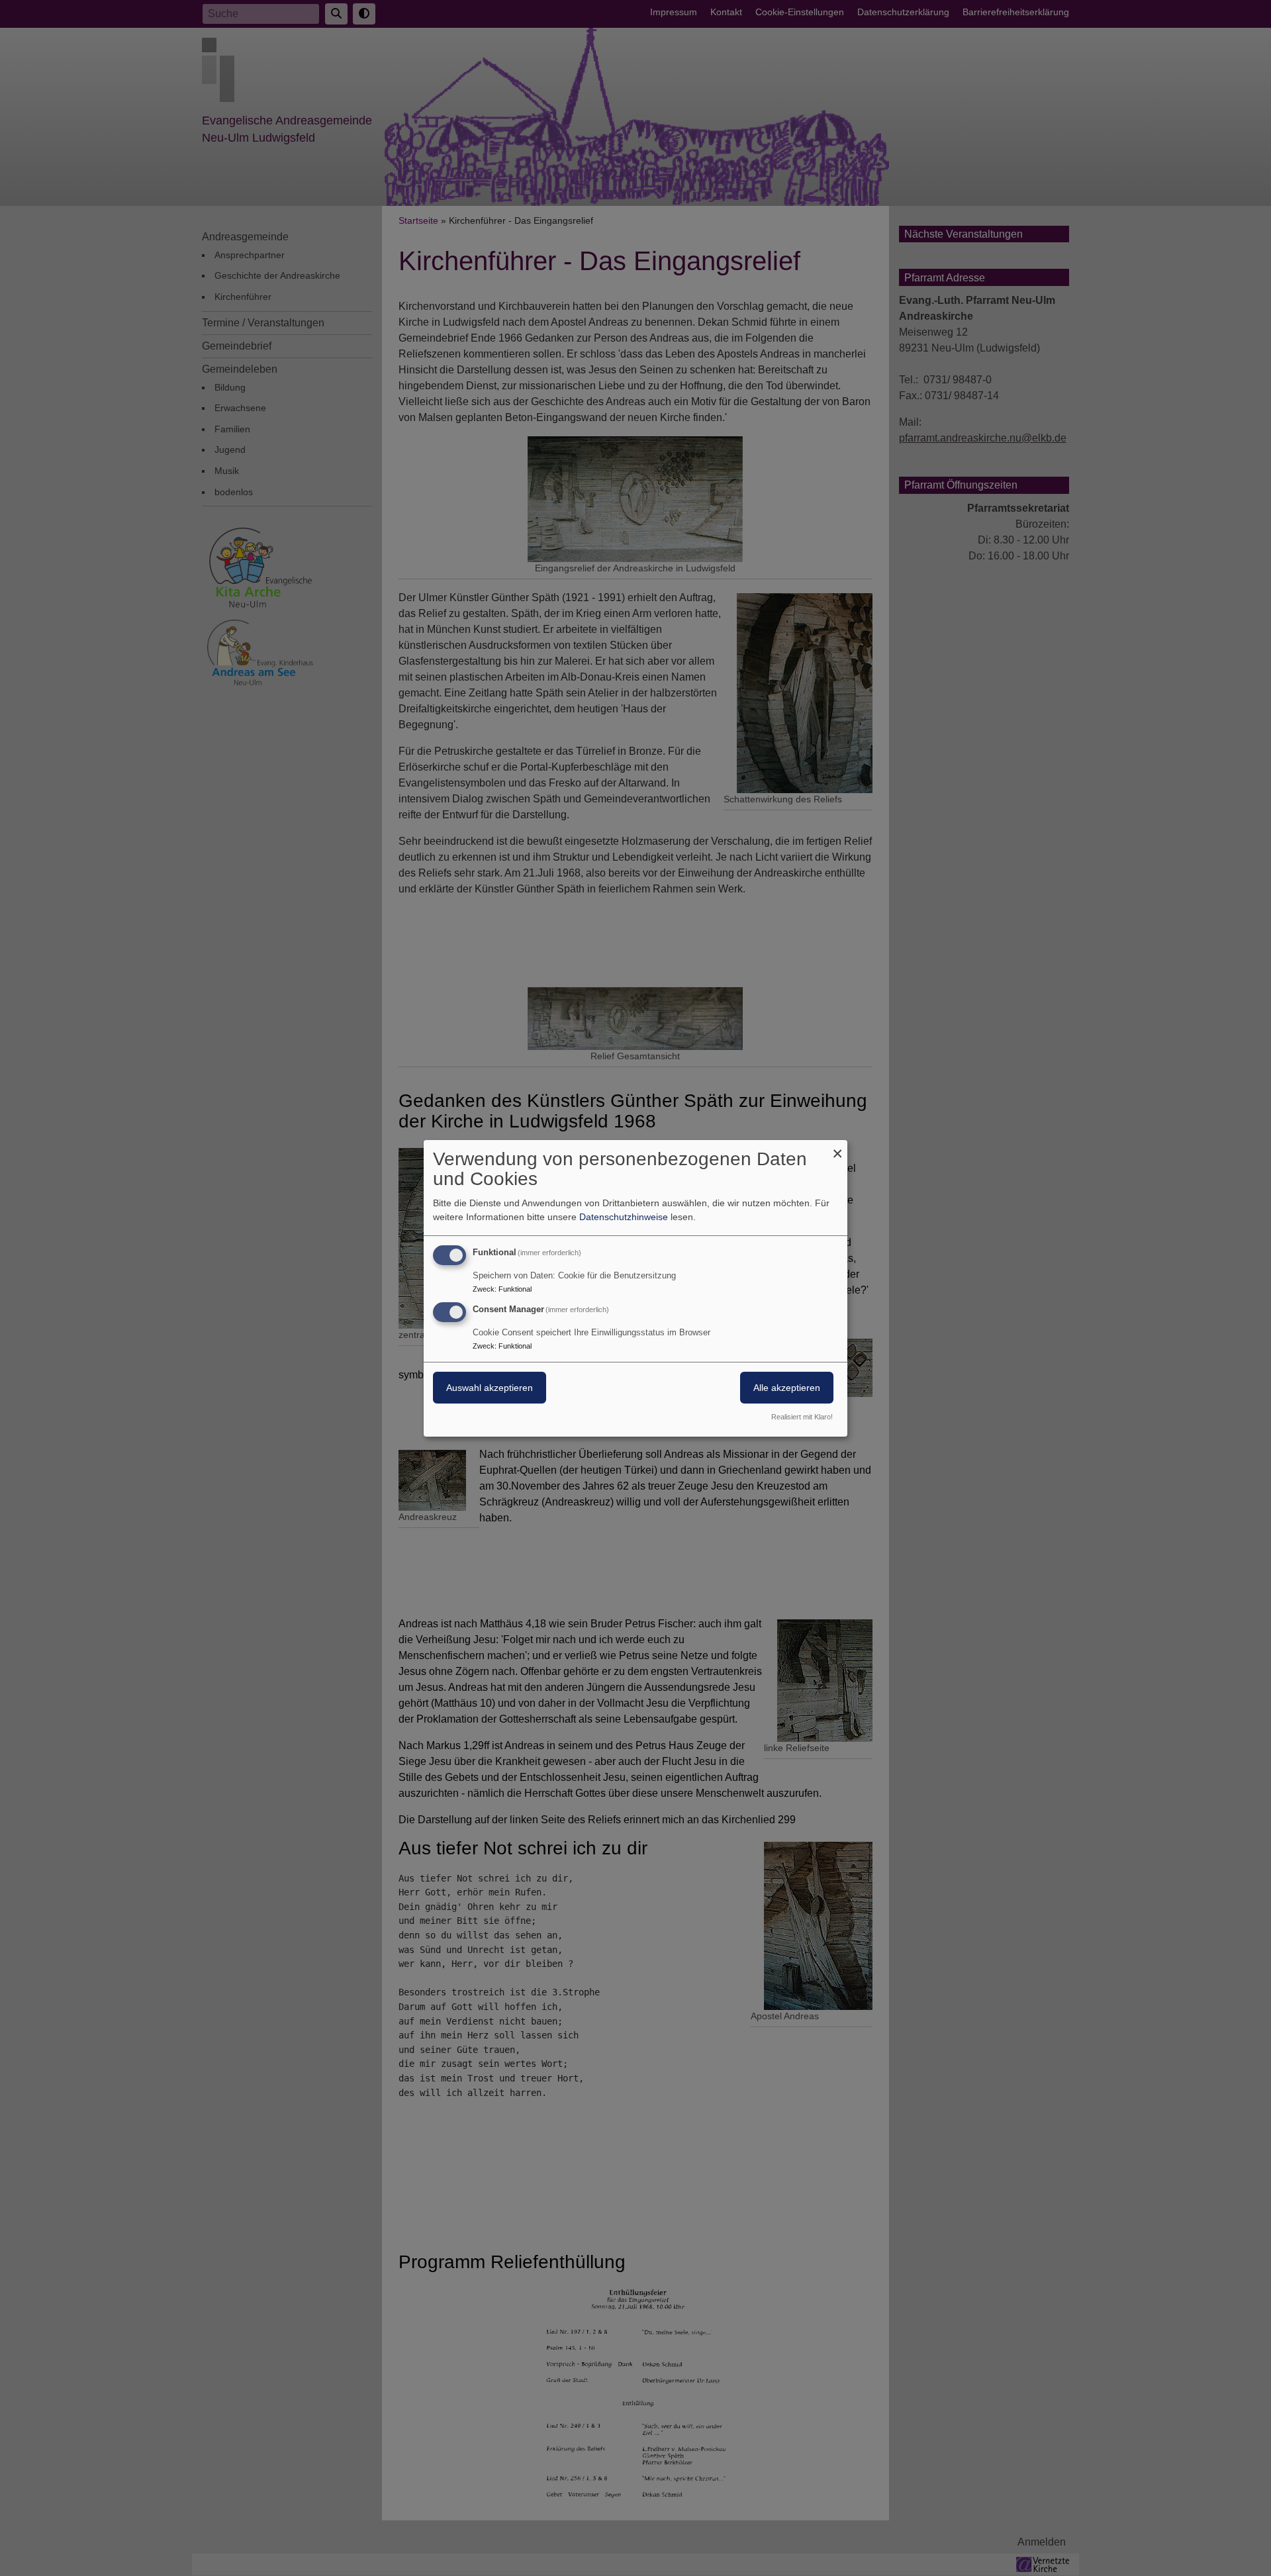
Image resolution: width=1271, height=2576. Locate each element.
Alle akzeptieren (787, 1388)
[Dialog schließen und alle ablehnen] (837, 1148)
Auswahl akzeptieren (490, 1388)
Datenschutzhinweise (624, 1217)
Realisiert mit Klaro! (802, 1417)
